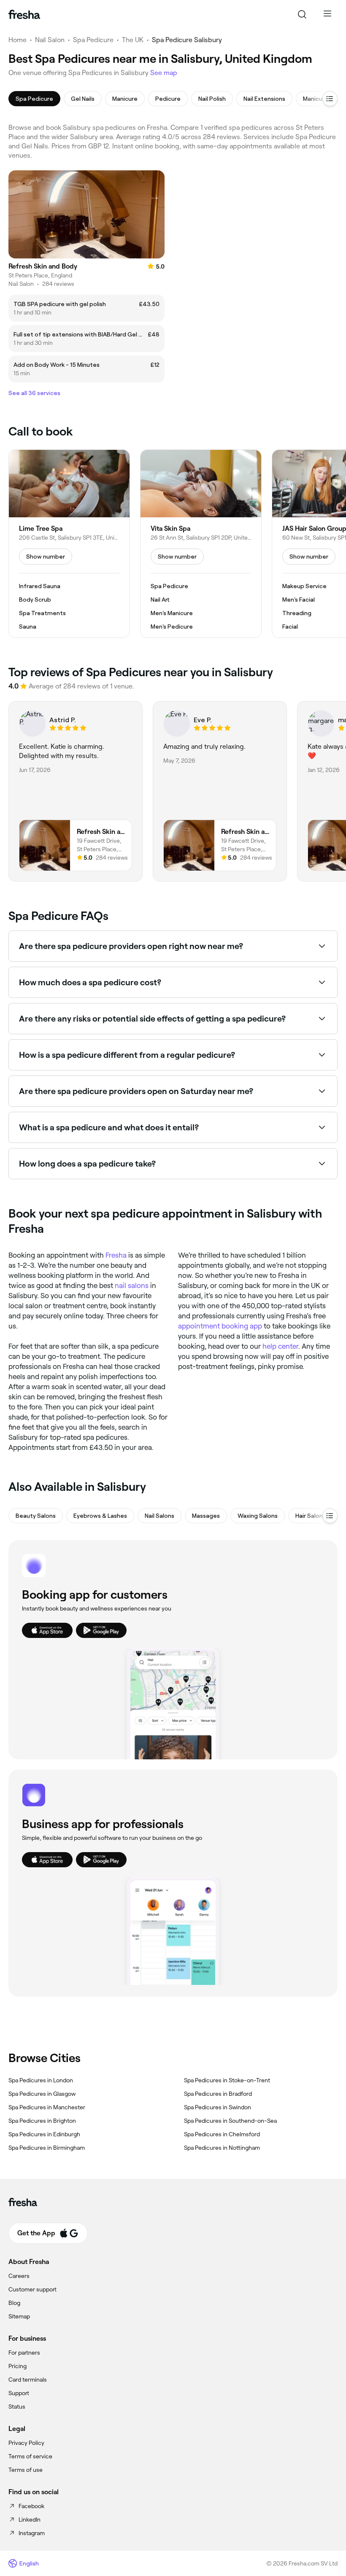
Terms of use (26, 2470)
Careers (19, 2276)
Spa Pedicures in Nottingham (222, 2148)
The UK (133, 40)
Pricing (18, 2366)
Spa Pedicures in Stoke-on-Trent (227, 2080)
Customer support (32, 2289)
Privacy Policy (26, 2443)
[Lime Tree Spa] (69, 544)
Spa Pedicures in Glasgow (42, 2094)
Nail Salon (50, 40)
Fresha (116, 1255)
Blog (14, 2303)
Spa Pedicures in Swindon (218, 2107)
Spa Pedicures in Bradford (218, 2094)
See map (164, 73)
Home (18, 40)
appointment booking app (220, 1326)
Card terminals (28, 2380)
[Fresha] (24, 14)
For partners (24, 2353)
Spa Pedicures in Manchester (47, 2107)
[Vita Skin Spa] (201, 544)
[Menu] (327, 14)
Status (17, 2407)
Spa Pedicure (93, 40)
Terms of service (30, 2456)
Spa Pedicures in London (41, 2080)
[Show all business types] (330, 1516)
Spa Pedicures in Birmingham (47, 2148)
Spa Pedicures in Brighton (42, 2121)
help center (280, 1346)
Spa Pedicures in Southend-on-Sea (230, 2121)
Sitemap (19, 2316)
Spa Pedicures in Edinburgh (44, 2134)
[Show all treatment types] (330, 99)
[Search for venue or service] (302, 14)
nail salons (132, 1285)
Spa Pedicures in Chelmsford (222, 2134)
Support (19, 2393)
